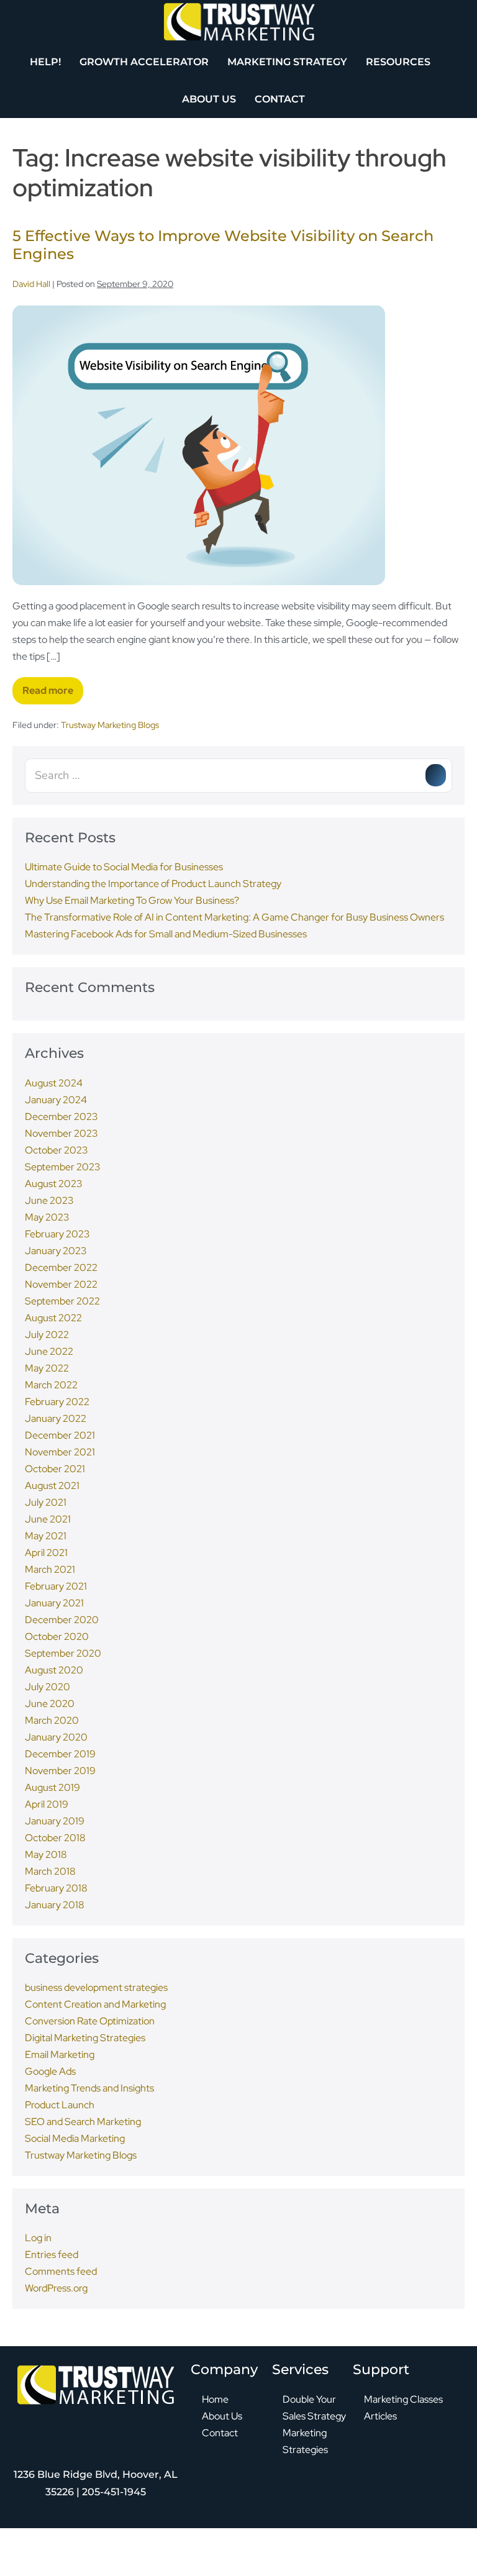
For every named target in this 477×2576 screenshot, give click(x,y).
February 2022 (57, 1402)
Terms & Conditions (310, 2555)
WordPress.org (56, 2288)
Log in (38, 2238)
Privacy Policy (250, 2555)
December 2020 (62, 1620)
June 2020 (50, 1704)
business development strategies (96, 1987)
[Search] (436, 775)
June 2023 (49, 1200)
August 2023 (53, 1184)
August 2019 (52, 1787)
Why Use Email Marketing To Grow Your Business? (132, 900)
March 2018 (50, 1871)
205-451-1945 (114, 2492)
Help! (45, 62)
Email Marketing (60, 2055)
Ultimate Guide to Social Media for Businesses (124, 867)
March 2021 (50, 1569)
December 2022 (61, 1268)
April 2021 (46, 1553)
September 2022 (62, 1301)
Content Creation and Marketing (95, 2004)
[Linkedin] (96, 2429)
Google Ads (50, 2071)
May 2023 (47, 1217)
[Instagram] (163, 2429)
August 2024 (54, 1083)
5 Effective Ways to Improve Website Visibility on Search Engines (223, 245)
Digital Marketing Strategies (85, 2038)
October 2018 (55, 1838)
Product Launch (60, 2105)
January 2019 (55, 1821)
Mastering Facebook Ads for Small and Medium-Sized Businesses (166, 934)
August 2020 (54, 1670)
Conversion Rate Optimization (90, 2021)
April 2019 (47, 1804)
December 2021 (60, 1435)
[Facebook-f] (29, 2429)
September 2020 (63, 1653)
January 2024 (56, 1100)
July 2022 (47, 1335)
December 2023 (61, 1117)
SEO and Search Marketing (83, 2122)
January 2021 (54, 1603)
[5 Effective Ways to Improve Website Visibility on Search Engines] (199, 445)
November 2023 (61, 1133)
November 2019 (60, 1771)
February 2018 (56, 1888)
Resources (398, 62)
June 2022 (49, 1351)
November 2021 (60, 1452)
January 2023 (56, 1251)
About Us (209, 99)
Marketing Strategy (287, 62)
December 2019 (60, 1754)
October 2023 (56, 1150)
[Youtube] (129, 2429)
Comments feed (61, 2271)
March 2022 (51, 1385)
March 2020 (52, 1720)
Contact (280, 99)
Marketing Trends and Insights (89, 2088)
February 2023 (57, 1234)
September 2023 (62, 1167)
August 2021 (52, 1486)
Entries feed (52, 2255)
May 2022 (47, 1368)
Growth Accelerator (144, 62)
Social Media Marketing (75, 2138)
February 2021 (56, 1586)
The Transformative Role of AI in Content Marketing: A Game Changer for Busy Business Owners (234, 917)
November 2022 (61, 1284)
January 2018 (55, 1905)
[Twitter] (62, 2429)
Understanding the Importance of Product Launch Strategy (153, 884)
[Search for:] (238, 776)
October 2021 (55, 1469)
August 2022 (53, 1318)
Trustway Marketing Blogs (110, 725)
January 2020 (56, 1737)
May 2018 (46, 1855)
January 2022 (56, 1418)
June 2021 (48, 1519)
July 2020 (48, 1687)
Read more (53, 687)
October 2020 (57, 1636)
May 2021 (46, 1536)
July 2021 (46, 1502)
